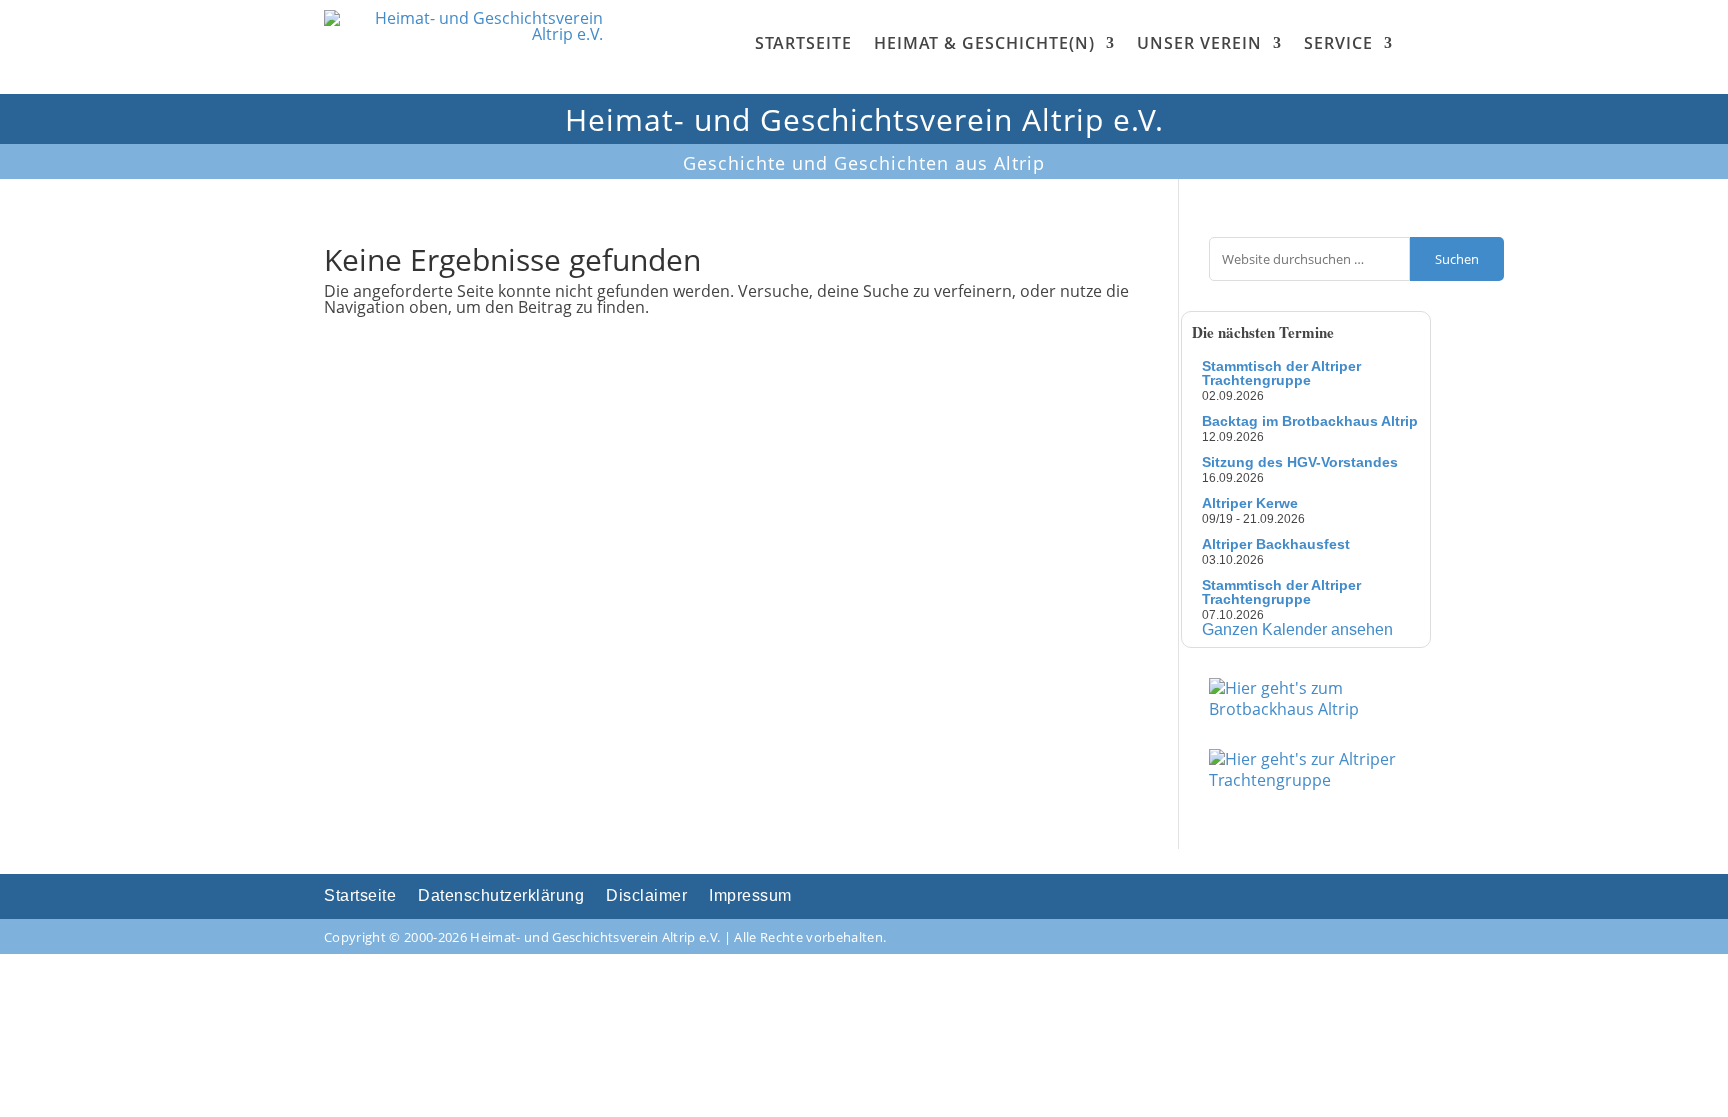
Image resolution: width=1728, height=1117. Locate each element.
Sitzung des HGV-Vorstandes (1300, 462)
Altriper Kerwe (1250, 503)
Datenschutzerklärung (501, 896)
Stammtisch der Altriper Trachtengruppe (1281, 373)
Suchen (1457, 259)
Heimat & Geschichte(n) (984, 43)
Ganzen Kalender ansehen (1297, 629)
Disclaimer (646, 896)
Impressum (750, 896)
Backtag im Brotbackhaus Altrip (1310, 421)
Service (1338, 43)
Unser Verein (1199, 43)
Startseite (803, 43)
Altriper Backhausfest (1276, 544)
